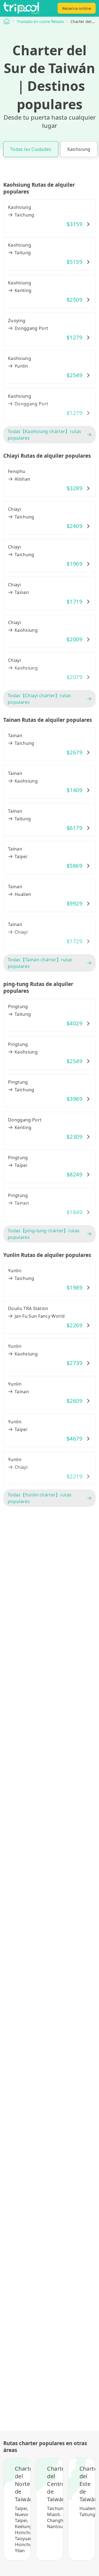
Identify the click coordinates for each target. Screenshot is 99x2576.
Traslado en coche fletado (40, 21)
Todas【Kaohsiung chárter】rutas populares (44, 435)
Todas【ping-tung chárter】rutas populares (44, 1234)
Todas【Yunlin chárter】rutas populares (40, 1498)
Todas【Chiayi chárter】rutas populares (39, 699)
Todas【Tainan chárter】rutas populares (40, 963)
